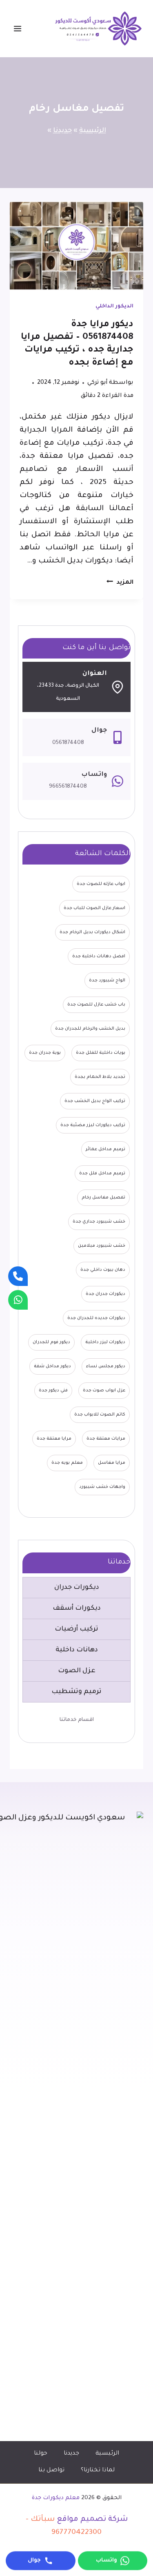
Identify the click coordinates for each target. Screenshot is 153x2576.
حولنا (41, 2454)
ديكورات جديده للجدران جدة (96, 1318)
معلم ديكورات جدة (56, 2498)
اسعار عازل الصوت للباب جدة (94, 908)
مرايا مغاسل (112, 1463)
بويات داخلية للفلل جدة (101, 1053)
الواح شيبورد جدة (107, 981)
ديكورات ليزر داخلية (105, 1342)
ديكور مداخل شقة (52, 1366)
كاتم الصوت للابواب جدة (100, 1415)
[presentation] (76, 246)
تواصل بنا (51, 2471)
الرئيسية (93, 131)
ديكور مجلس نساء (106, 1366)
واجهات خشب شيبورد (102, 1487)
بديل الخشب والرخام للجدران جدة (90, 1029)
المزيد (120, 583)
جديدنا (62, 131)
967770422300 (76, 2533)
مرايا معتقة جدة (54, 1439)
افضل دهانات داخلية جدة (99, 956)
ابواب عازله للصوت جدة (101, 884)
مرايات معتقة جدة (106, 1439)
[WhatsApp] (18, 1300)
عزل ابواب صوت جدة (104, 1391)
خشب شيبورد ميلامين (102, 1246)
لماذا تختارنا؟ (98, 2471)
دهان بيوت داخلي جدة (103, 1270)
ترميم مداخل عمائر (105, 1149)
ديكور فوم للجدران (51, 1342)
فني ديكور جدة (53, 1391)
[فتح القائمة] (22, 28)
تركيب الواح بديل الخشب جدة (95, 1101)
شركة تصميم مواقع (92, 2520)
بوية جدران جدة (45, 1053)
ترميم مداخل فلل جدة (102, 1174)
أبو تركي (98, 383)
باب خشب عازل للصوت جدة (96, 1005)
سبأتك (43, 2520)
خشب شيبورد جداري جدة (99, 1222)
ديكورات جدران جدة (105, 1294)
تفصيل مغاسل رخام (103, 1198)
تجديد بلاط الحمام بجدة (100, 1077)
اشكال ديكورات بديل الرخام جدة (92, 932)
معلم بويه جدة (67, 1463)
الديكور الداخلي (114, 307)
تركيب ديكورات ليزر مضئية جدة (93, 1125)
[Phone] (18, 1276)
